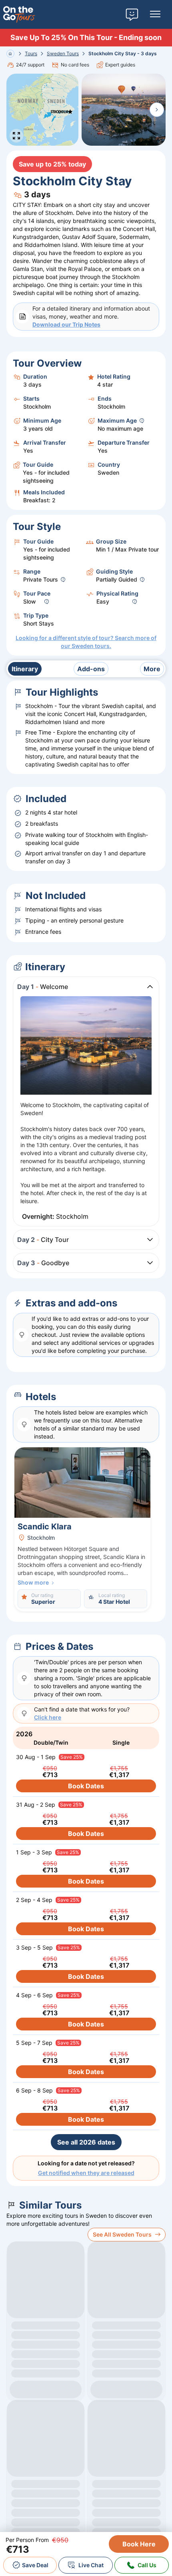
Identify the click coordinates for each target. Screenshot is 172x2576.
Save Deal (35, 2565)
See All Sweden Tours (122, 2234)
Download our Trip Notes (66, 324)
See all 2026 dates (86, 2142)
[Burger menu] (155, 14)
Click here (48, 1717)
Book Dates (86, 1786)
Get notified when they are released (86, 2173)
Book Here (139, 2544)
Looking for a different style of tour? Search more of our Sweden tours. (86, 642)
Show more (33, 1582)
